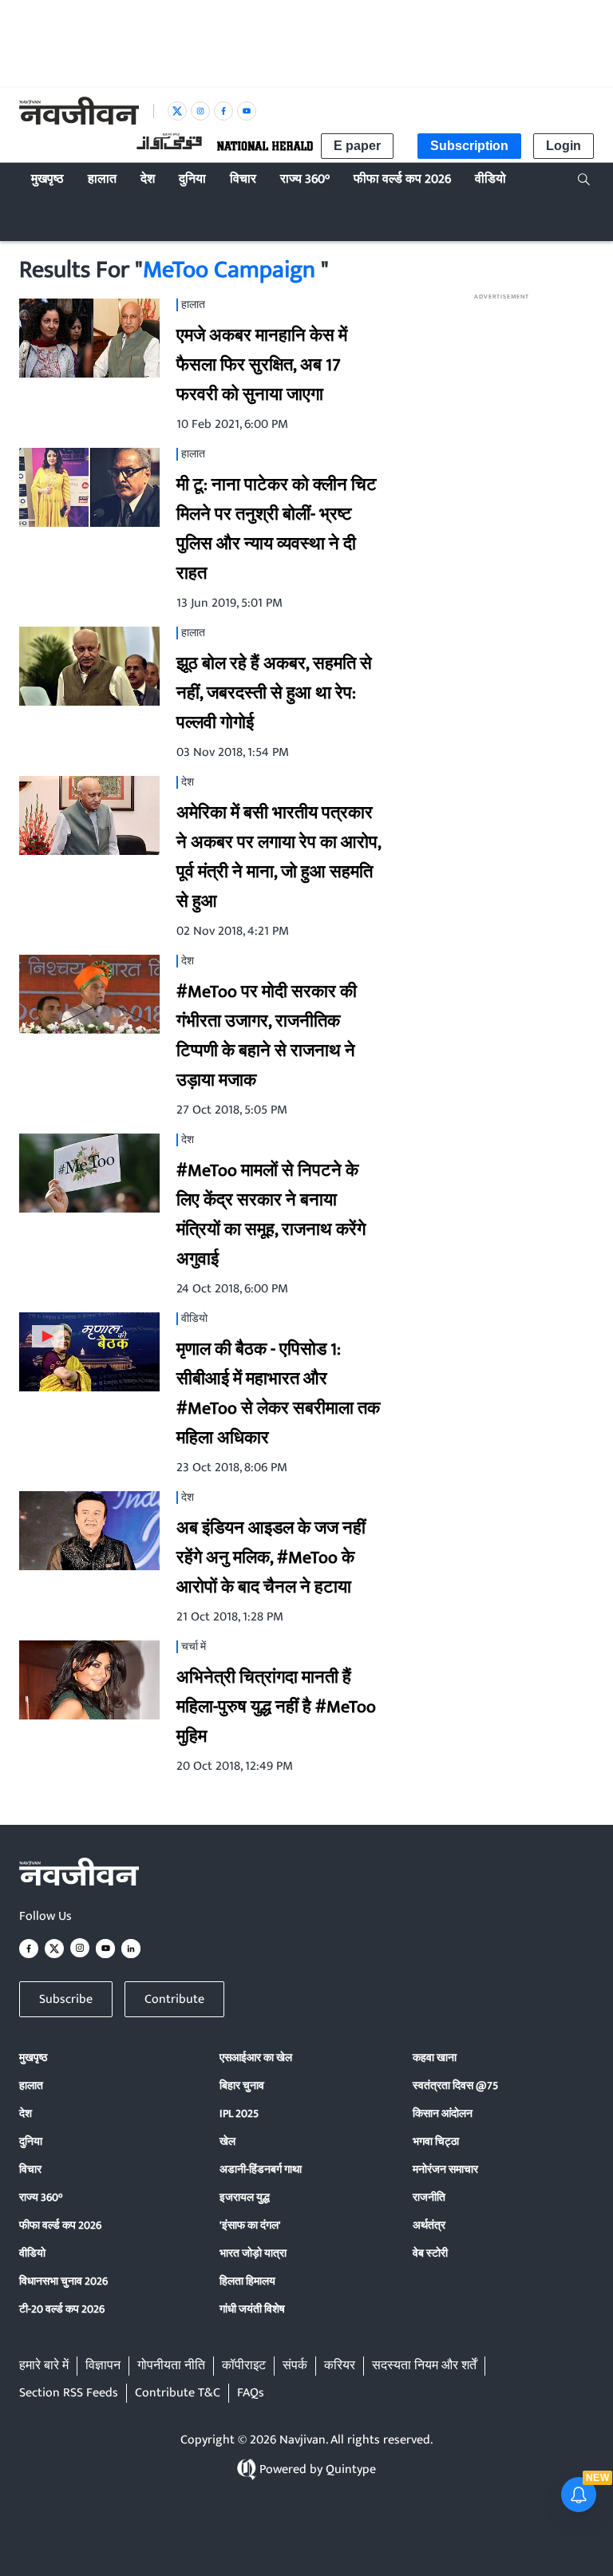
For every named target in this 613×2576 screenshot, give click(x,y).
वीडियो (32, 2253)
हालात (31, 2085)
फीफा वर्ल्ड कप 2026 (60, 2225)
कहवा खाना (435, 2058)
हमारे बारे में (44, 2366)
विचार (30, 2169)
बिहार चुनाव (242, 2085)
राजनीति (429, 2197)
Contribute (174, 1999)
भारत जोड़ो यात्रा (253, 2253)
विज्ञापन (103, 2366)
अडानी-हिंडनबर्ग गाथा (261, 2169)
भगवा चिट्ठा (436, 2141)
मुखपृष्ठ (33, 2058)
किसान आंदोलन (443, 2113)
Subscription (469, 146)
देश (26, 2113)
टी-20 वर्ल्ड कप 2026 (62, 2309)
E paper (357, 146)
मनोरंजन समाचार (445, 2169)
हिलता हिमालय (247, 2281)
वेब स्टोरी (430, 2253)
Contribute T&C (178, 2393)
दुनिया (31, 2141)
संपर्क (295, 2366)
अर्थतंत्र (429, 2225)
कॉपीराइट (244, 2366)
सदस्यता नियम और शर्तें (424, 2366)
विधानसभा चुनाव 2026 (63, 2281)
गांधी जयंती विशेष (252, 2309)
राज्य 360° (41, 2197)
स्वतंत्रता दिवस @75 (455, 2085)
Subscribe (66, 1999)
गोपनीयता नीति (171, 2366)
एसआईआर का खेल (256, 2058)
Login (564, 146)
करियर (340, 2366)
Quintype (351, 2469)
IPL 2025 (239, 2113)
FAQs (251, 2393)
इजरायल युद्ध (245, 2197)
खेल (227, 2141)
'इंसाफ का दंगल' (250, 2225)
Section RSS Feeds (69, 2393)
